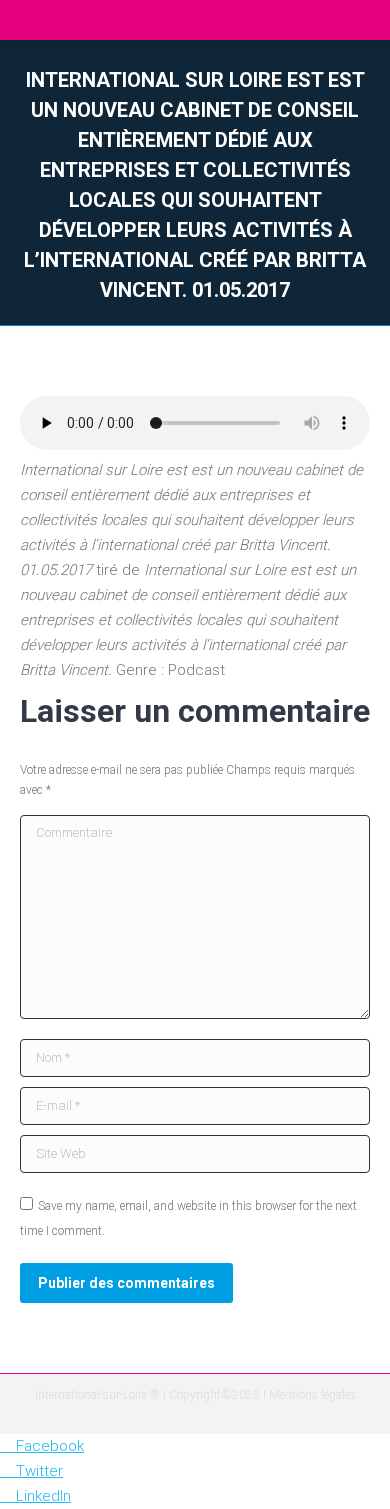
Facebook (50, 1446)
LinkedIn (43, 1496)
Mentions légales (312, 1395)
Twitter (39, 1471)
